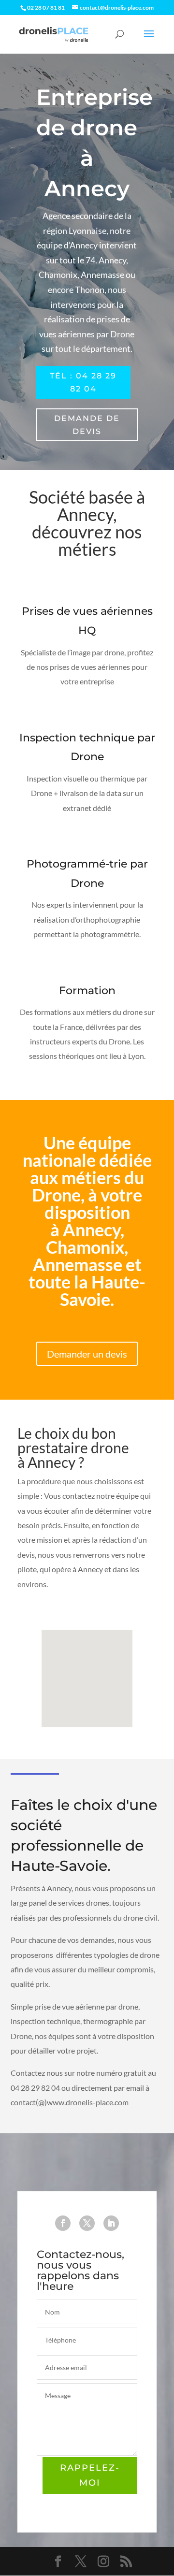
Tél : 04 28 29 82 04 (83, 382)
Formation (87, 991)
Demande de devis (87, 425)
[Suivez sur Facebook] (63, 2223)
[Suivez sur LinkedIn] (111, 2223)
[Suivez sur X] (87, 2223)
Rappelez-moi (90, 2475)
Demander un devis (87, 1354)
